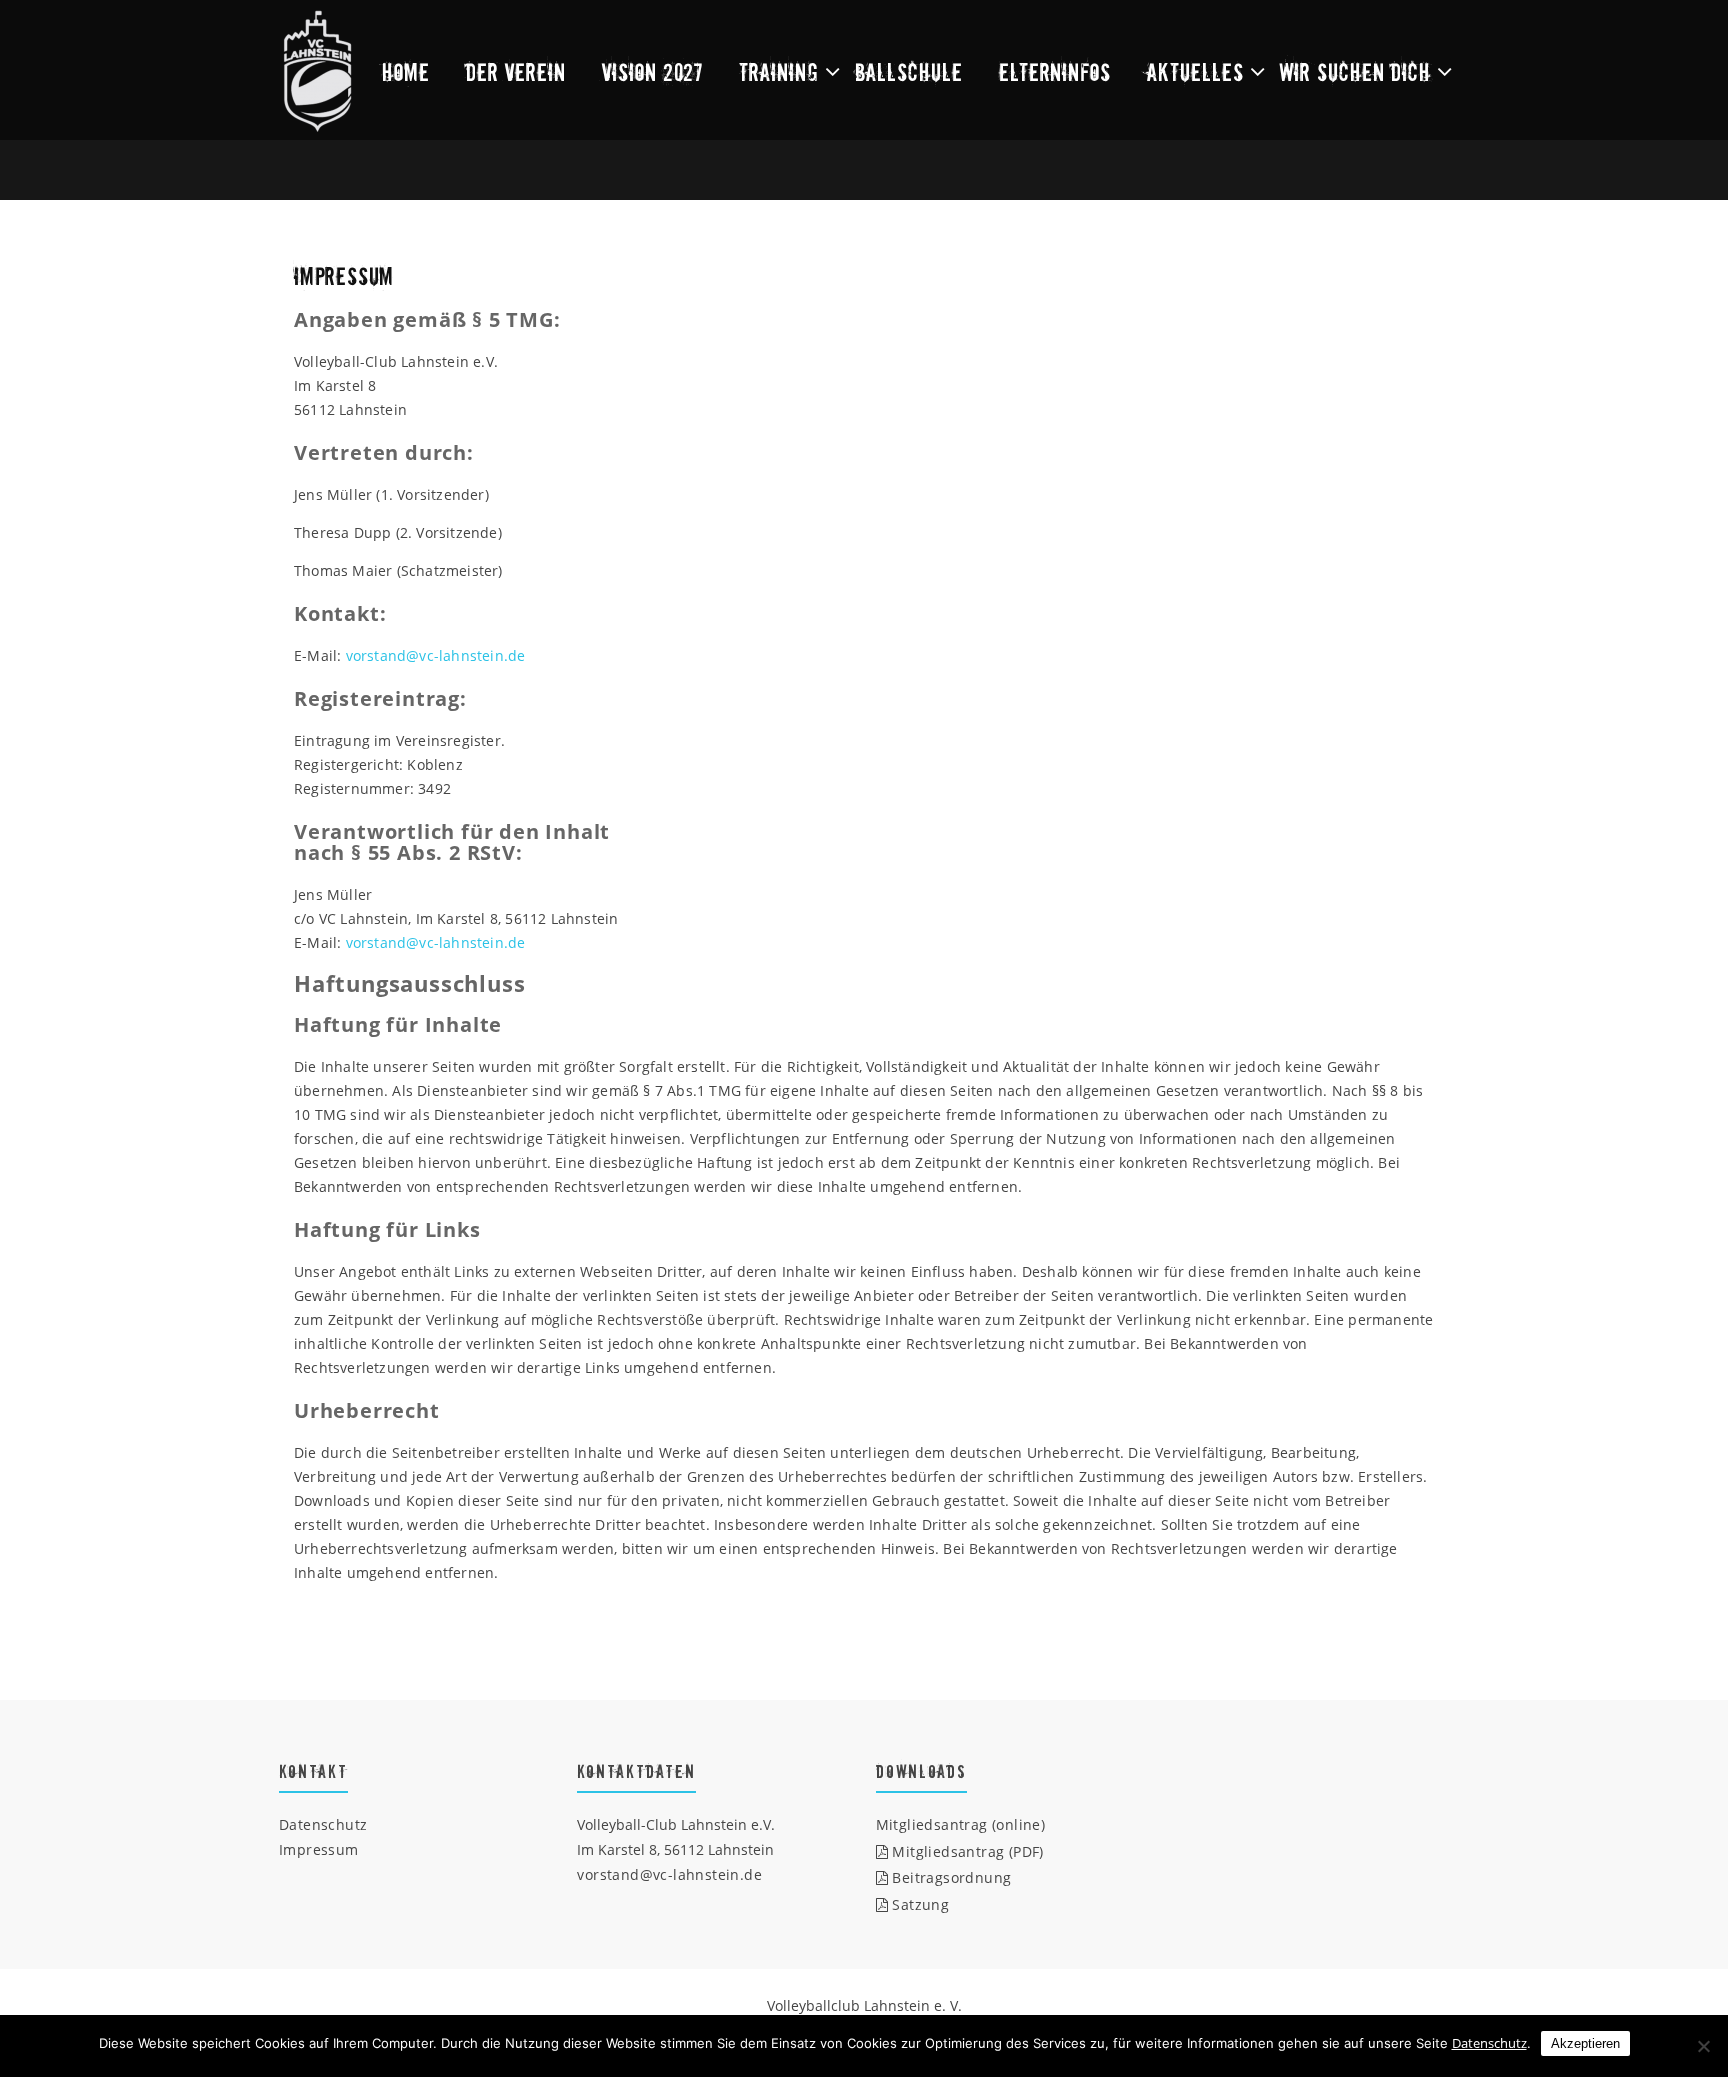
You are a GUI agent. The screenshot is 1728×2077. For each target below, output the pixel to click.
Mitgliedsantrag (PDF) (966, 1851)
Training (779, 71)
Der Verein (516, 71)
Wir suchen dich (1355, 71)
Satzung (918, 1904)
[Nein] (1703, 2046)
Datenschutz (323, 1824)
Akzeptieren (1585, 2043)
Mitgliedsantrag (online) (961, 1824)
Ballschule (909, 71)
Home (406, 71)
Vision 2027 (652, 71)
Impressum (319, 1849)
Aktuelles (1195, 71)
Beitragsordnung (949, 1877)
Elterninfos (1055, 71)
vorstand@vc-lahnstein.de (436, 655)
